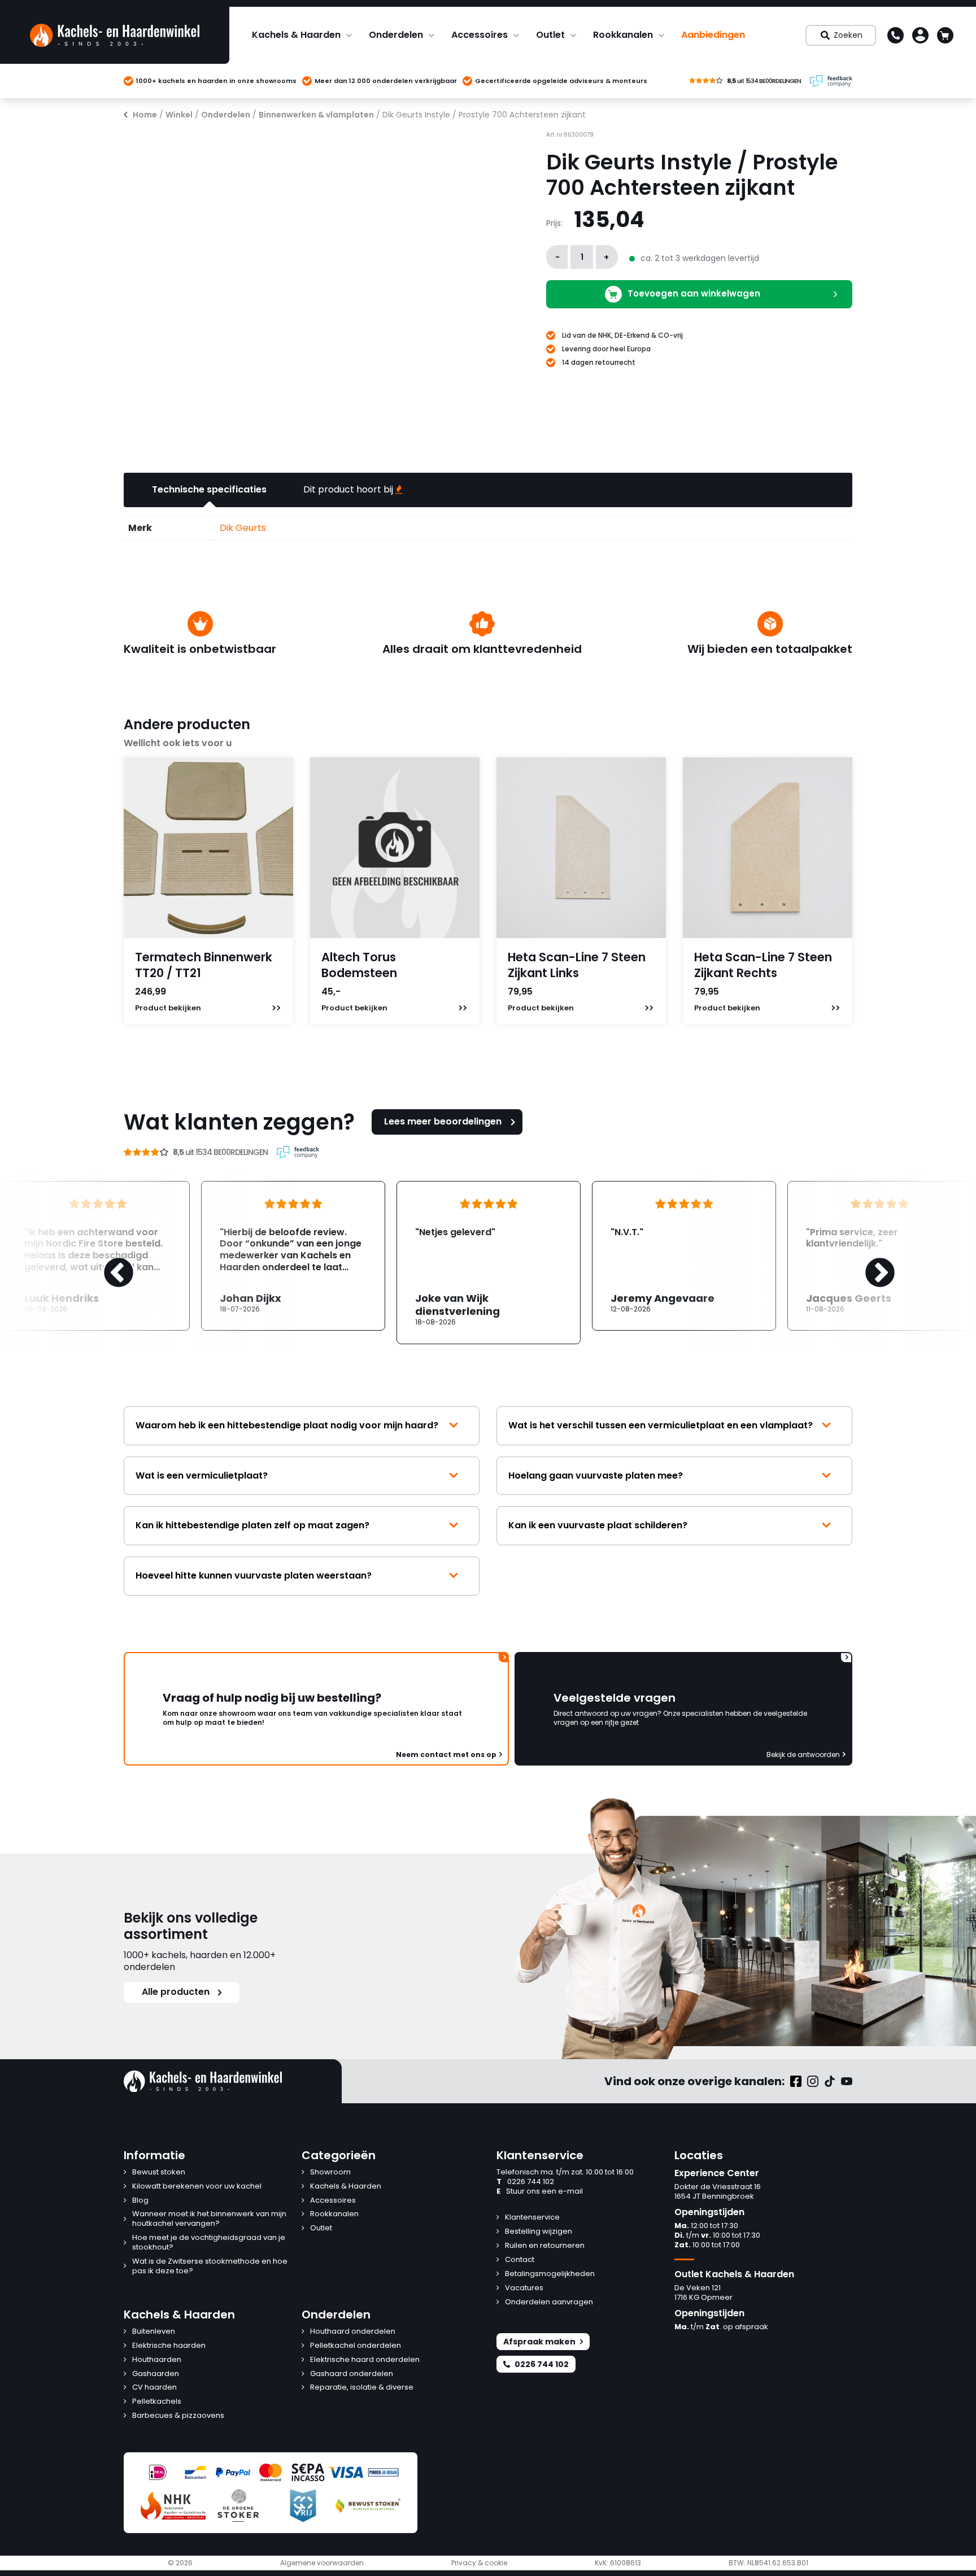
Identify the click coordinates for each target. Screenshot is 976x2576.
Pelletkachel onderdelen (356, 2346)
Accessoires (480, 35)
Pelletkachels (157, 2402)
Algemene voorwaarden (322, 2563)
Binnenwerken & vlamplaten (316, 115)
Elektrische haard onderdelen (365, 2360)
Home (145, 115)
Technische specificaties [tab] (209, 489)
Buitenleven (154, 2332)
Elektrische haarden (169, 2346)
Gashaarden (156, 2374)
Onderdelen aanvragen (549, 2302)
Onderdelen (396, 35)
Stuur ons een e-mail (540, 2192)
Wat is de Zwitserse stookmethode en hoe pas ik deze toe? (210, 2266)
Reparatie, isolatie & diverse (362, 2388)
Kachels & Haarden (296, 35)
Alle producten (176, 1992)
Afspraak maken (539, 2342)
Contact (520, 2260)
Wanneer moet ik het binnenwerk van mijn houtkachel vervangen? (209, 2219)
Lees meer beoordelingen (443, 1121)
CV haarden (154, 2388)
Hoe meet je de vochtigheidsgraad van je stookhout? (209, 2243)
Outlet (550, 35)
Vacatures (524, 2288)
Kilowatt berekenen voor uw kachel (197, 2187)
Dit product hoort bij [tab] (349, 489)
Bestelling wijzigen (539, 2232)
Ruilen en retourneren (545, 2246)
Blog (140, 2201)
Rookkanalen (623, 35)
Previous (107, 1262)
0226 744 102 (525, 2182)
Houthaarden (157, 2360)
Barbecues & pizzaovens (178, 2416)
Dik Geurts (243, 528)
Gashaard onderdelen (352, 2374)
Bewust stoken (159, 2172)
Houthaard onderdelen (353, 2332)
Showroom (330, 2172)
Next (869, 1262)
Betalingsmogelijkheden (550, 2274)
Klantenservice (532, 2218)
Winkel (179, 115)
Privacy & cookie (479, 2563)
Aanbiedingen (713, 35)
